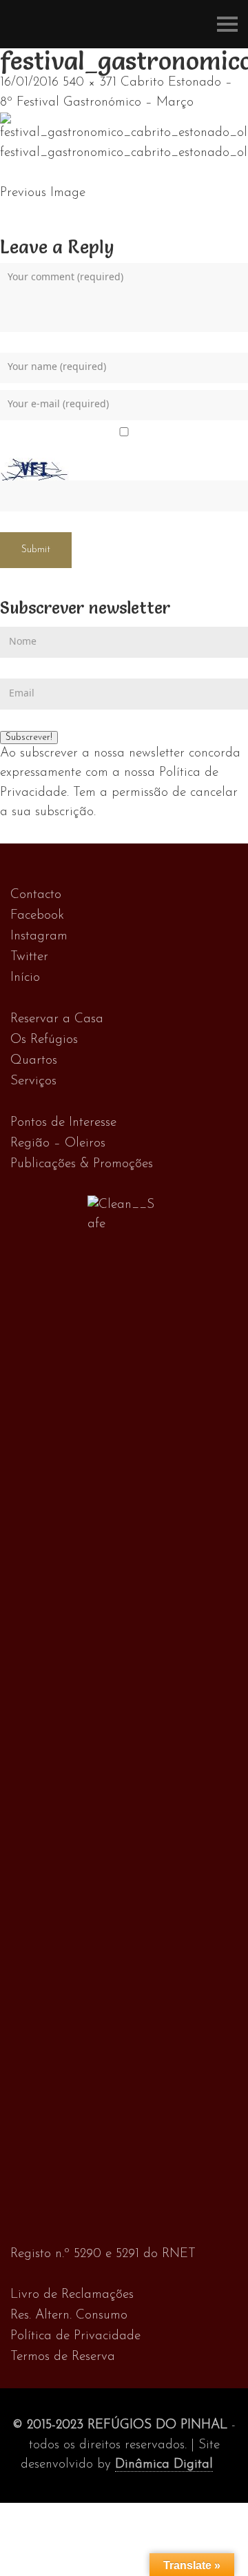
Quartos (34, 1061)
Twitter (29, 957)
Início (25, 978)
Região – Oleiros (58, 1143)
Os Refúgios (44, 1040)
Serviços (33, 1081)
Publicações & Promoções (82, 1164)
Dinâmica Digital (164, 2465)
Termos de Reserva (63, 2357)
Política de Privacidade (75, 2336)
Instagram (39, 936)
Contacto (36, 895)
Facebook (37, 916)
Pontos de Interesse (63, 1123)
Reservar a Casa (57, 1019)
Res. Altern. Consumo (69, 2315)
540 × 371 (90, 82)
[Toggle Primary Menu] (227, 24)
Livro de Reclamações (72, 2295)
